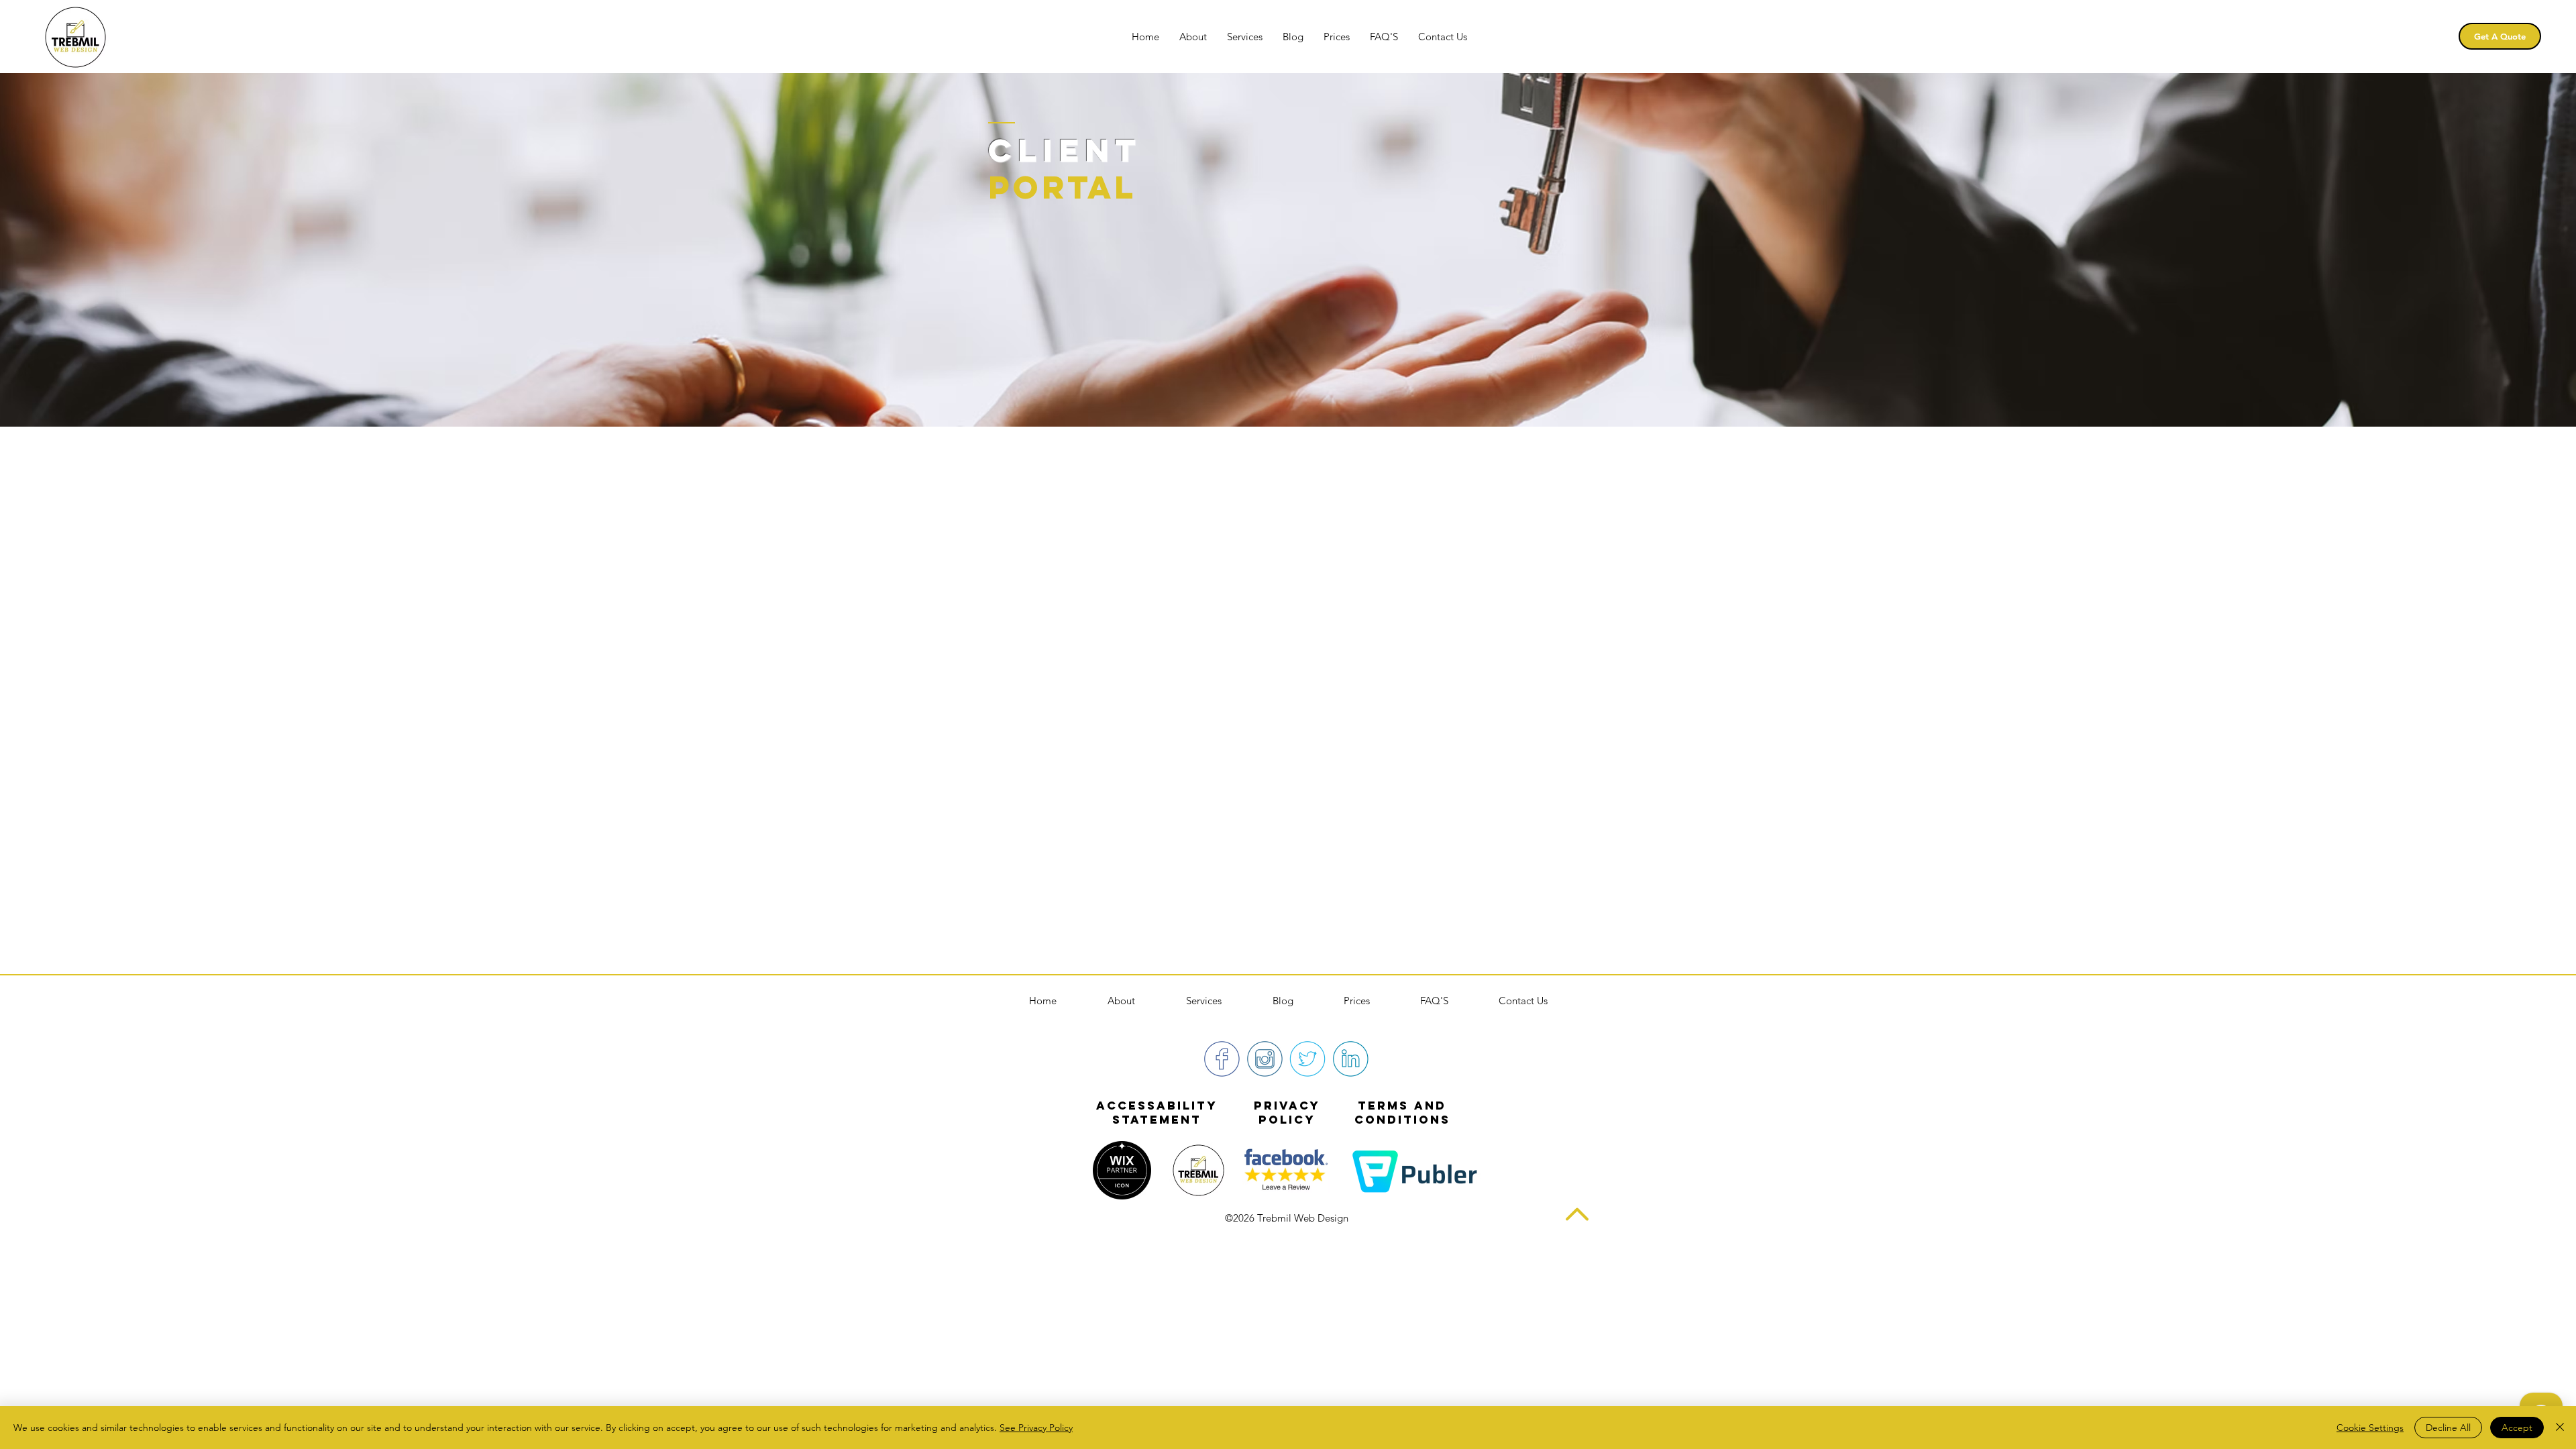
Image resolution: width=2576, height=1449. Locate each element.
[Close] (2560, 1428)
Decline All (2448, 1428)
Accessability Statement (1157, 1113)
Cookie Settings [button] (2370, 1428)
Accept (2517, 1428)
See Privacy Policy (1036, 1428)
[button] (1245, 37)
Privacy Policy (1287, 1113)
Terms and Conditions (1402, 1113)
